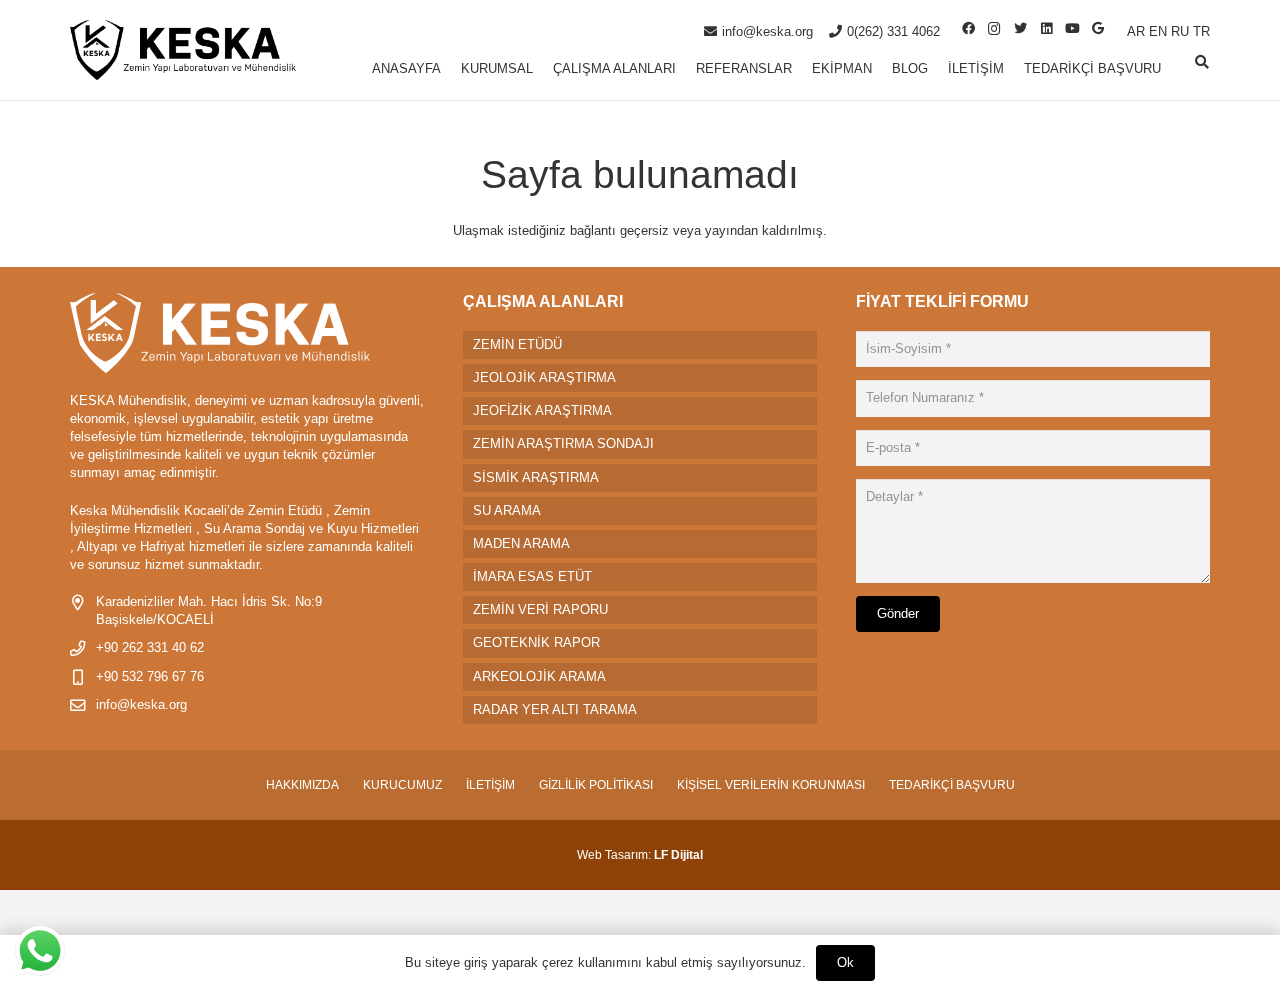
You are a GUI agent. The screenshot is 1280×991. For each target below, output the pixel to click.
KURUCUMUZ (402, 785)
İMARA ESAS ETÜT (532, 576)
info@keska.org (141, 704)
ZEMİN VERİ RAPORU (540, 609)
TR (1201, 31)
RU (1180, 31)
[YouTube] (1072, 29)
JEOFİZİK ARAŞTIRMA (542, 410)
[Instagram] (994, 29)
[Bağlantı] (183, 50)
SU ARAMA (507, 510)
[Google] (1098, 29)
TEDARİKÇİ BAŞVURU (952, 785)
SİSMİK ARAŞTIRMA (536, 477)
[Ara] (1201, 62)
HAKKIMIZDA (302, 785)
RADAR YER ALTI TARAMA (555, 709)
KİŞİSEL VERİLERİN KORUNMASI (771, 785)
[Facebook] (968, 29)
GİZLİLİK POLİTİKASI (596, 785)
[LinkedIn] (1046, 29)
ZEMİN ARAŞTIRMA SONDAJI (563, 443)
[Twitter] (1020, 29)
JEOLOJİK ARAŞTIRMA (544, 377)
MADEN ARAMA (521, 543)
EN (1158, 31)
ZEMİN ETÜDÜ (517, 344)
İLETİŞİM (490, 785)
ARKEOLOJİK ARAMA (539, 676)
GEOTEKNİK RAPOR (536, 642)
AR (1136, 31)
